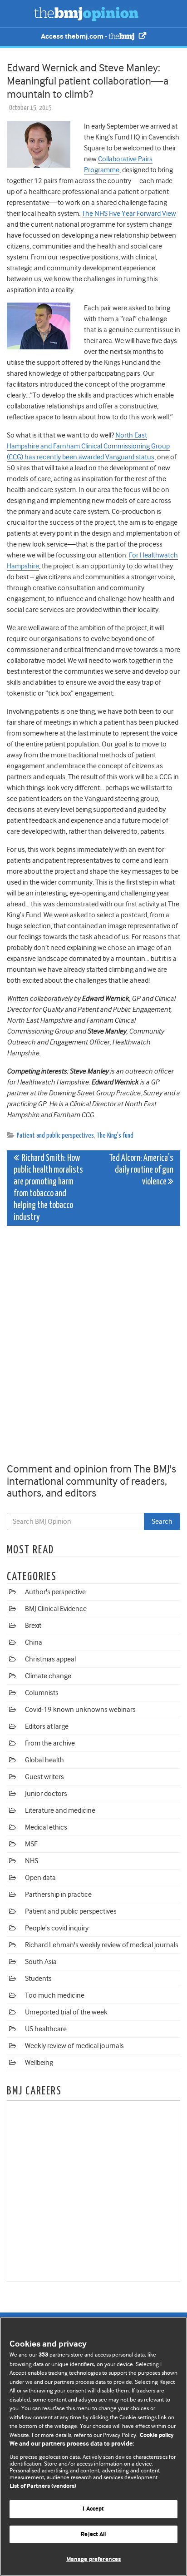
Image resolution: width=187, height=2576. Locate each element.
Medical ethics (46, 1827)
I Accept (93, 2509)
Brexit (33, 1626)
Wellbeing (39, 2063)
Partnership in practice (58, 1895)
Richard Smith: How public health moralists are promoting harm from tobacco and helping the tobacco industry (48, 1188)
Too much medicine (55, 1995)
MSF (31, 1844)
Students (38, 1979)
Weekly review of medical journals (74, 2046)
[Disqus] (93, 1346)
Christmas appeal (50, 1659)
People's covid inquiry (57, 1928)
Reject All (93, 2534)
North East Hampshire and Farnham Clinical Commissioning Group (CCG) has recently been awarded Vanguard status (88, 446)
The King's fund (115, 1136)
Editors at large (47, 1726)
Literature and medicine (60, 1810)
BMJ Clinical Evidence (56, 1609)
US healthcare (46, 2029)
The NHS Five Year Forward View (129, 214)
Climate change (48, 1676)
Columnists (42, 1693)
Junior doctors (46, 1794)
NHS (32, 1861)
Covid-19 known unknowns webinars (80, 1710)
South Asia (41, 1962)
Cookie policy (157, 2435)
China (34, 1642)
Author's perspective (55, 1592)
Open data (40, 1878)
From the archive (50, 1743)
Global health (44, 1760)
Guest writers (44, 1777)
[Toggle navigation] (18, 14)
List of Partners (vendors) (43, 2486)
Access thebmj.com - (75, 37)
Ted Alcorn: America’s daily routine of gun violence (141, 1170)
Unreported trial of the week (66, 2012)
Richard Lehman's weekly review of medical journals (102, 1945)
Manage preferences (93, 2559)
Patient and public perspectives (55, 1136)
